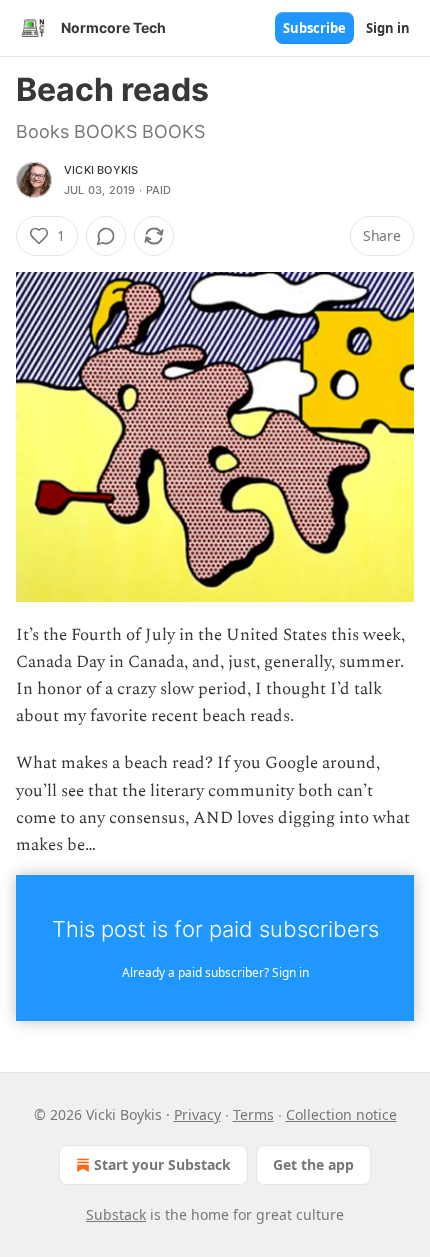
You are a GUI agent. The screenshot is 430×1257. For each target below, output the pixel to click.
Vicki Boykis (101, 170)
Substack (116, 1214)
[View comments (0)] (106, 236)
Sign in (388, 28)
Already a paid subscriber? (215, 972)
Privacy (197, 1114)
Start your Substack (162, 1164)
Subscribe (314, 28)
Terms (253, 1114)
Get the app (313, 1164)
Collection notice (341, 1114)
